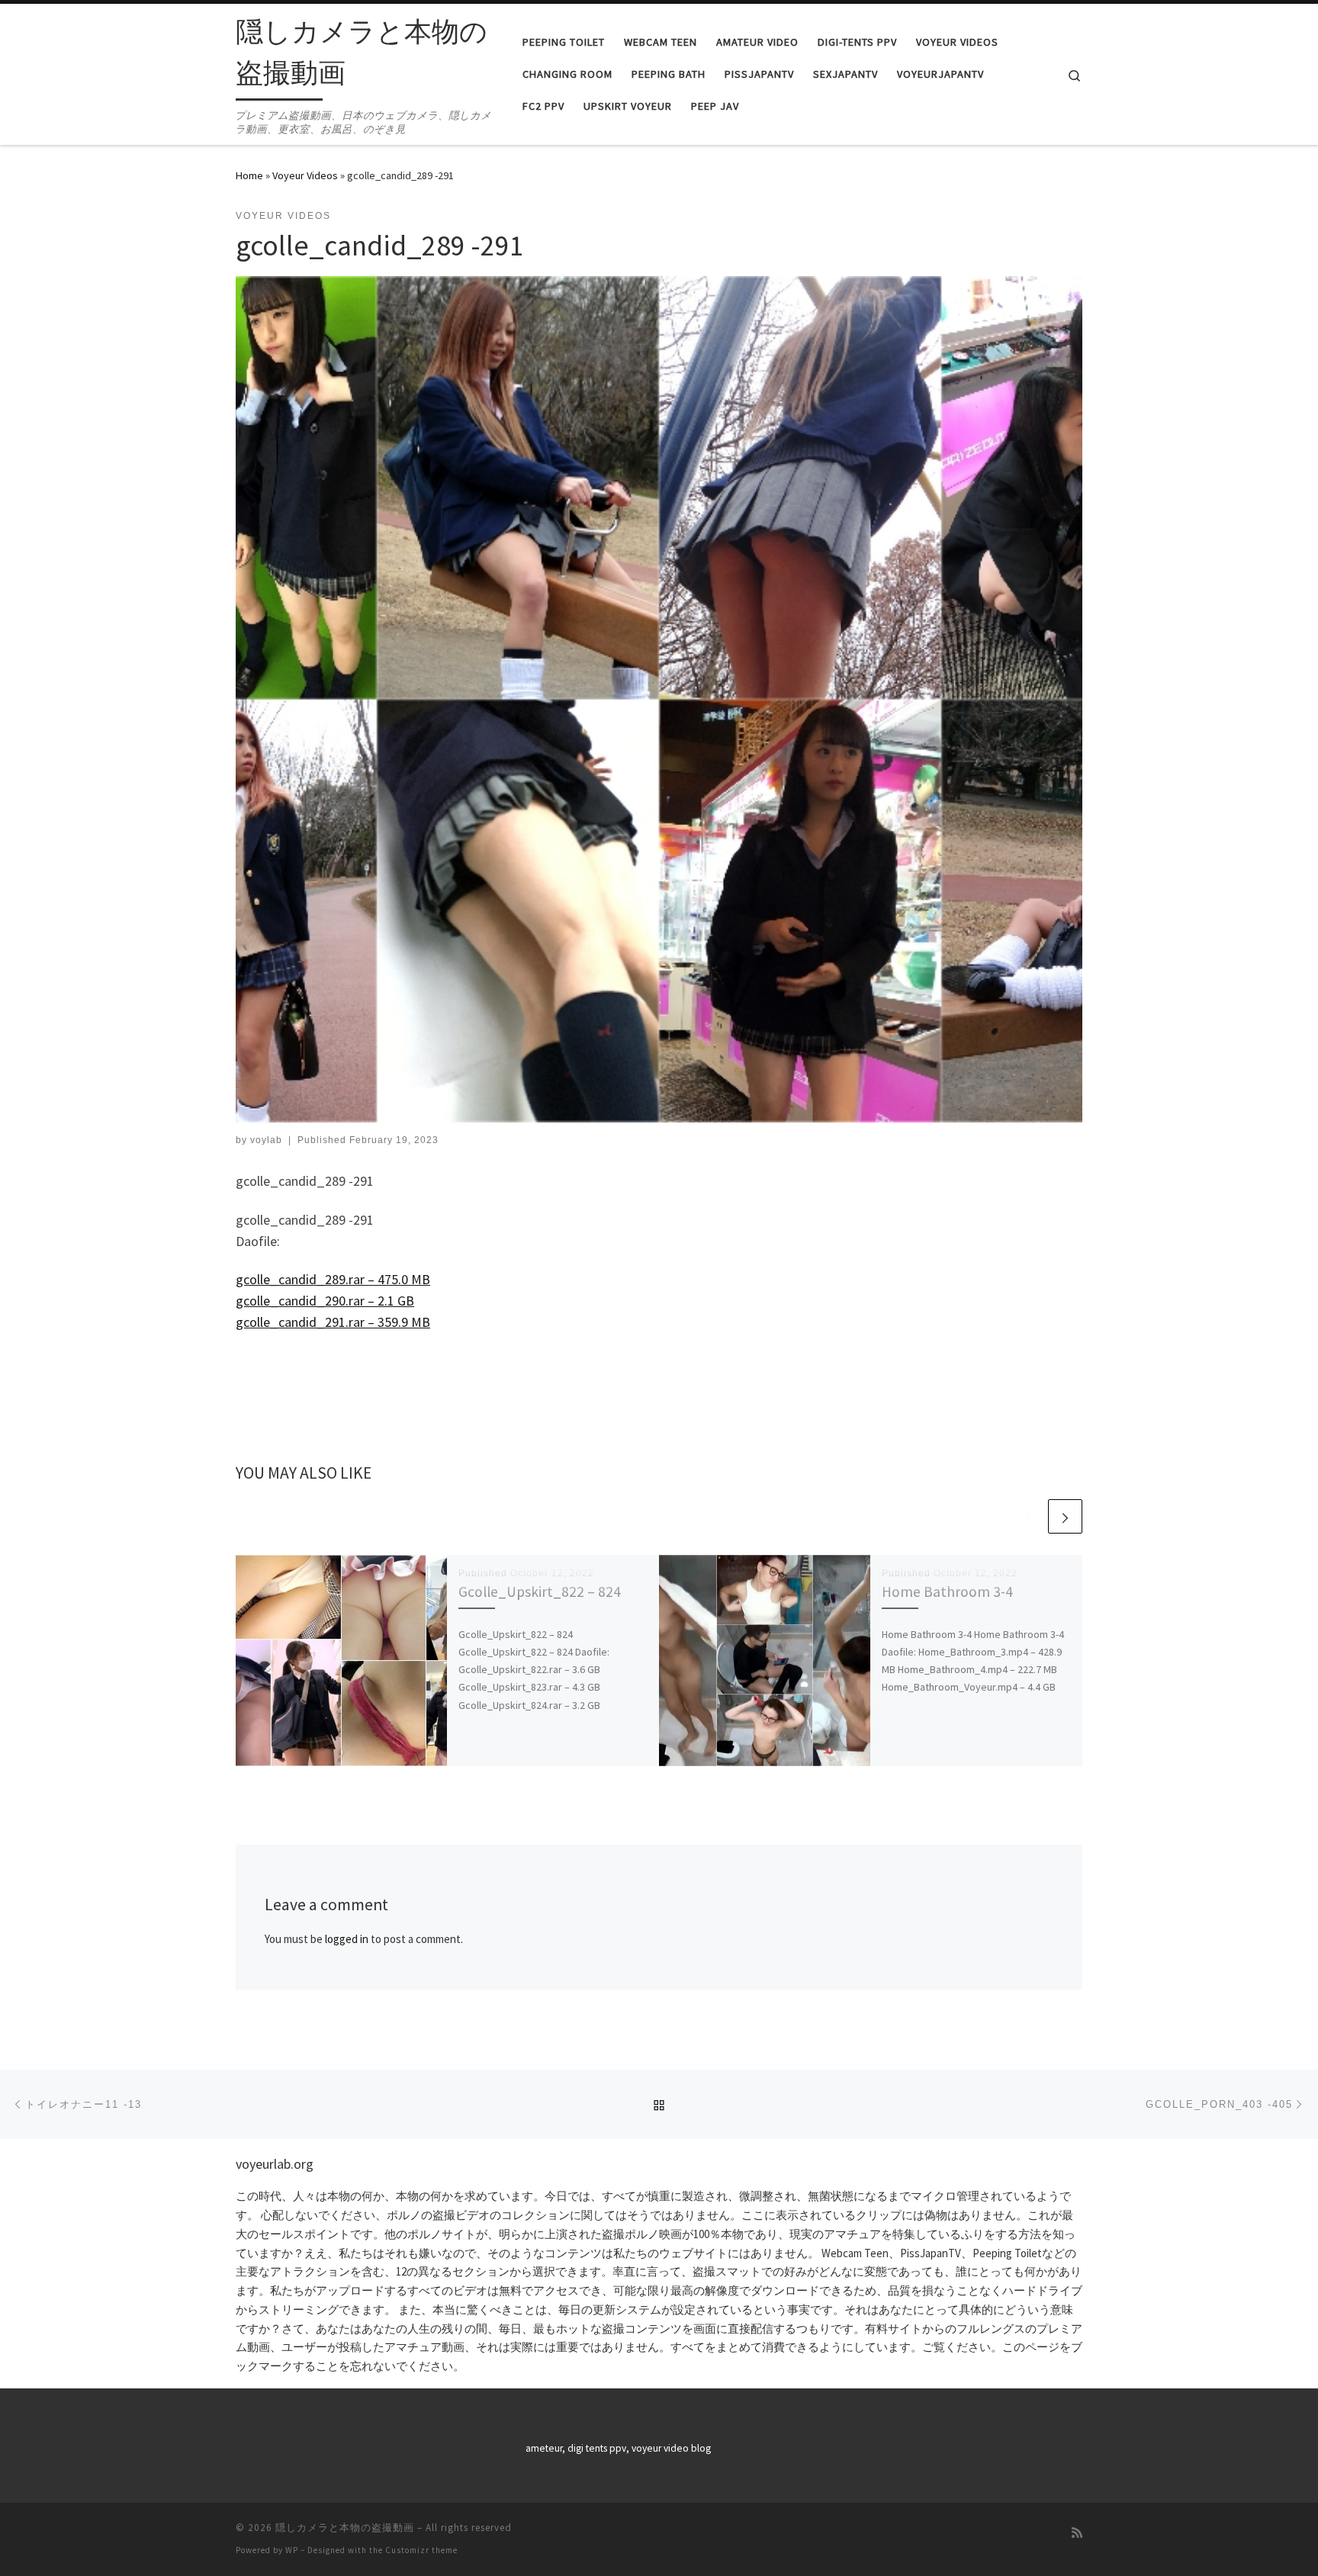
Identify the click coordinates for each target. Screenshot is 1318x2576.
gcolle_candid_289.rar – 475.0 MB (333, 1279)
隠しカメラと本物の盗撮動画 (345, 2528)
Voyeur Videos (305, 175)
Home (249, 175)
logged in (347, 1939)
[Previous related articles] (1029, 1516)
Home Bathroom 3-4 (947, 1592)
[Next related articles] (1065, 1516)
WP (292, 2550)
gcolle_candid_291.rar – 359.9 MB (333, 1322)
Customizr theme (421, 2550)
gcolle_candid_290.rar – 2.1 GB (325, 1301)
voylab (266, 1140)
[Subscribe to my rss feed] (1077, 2533)
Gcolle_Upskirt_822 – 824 (540, 1592)
